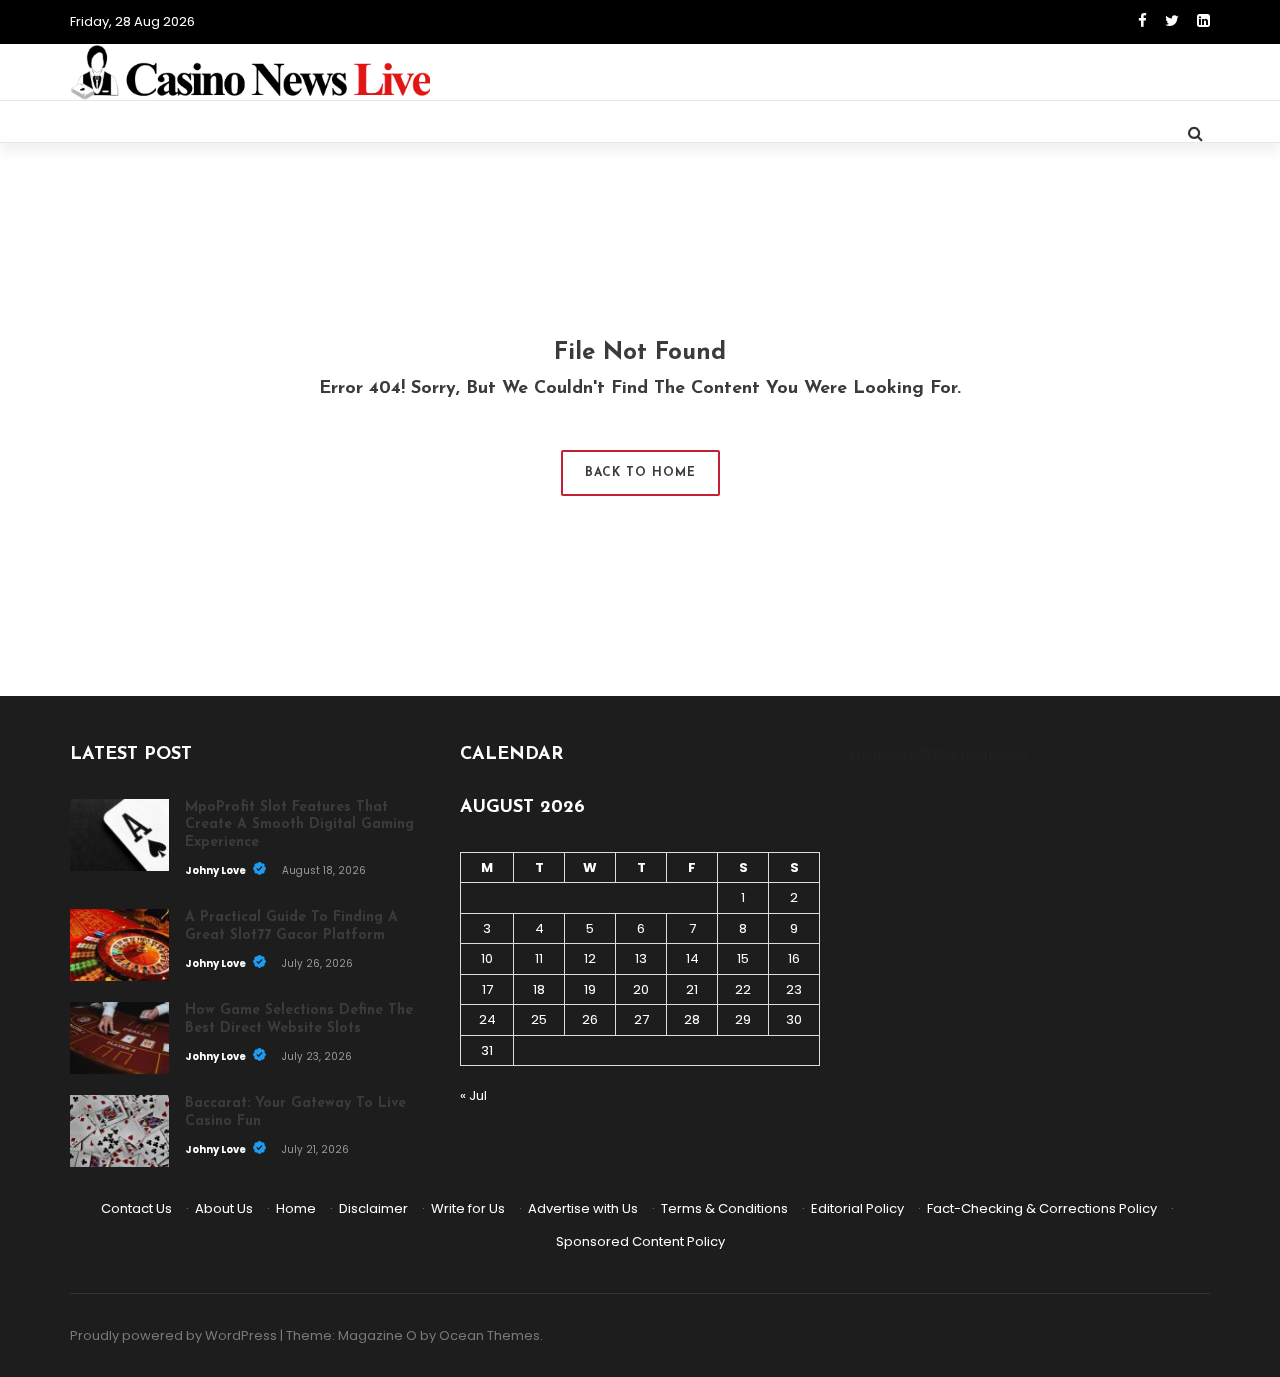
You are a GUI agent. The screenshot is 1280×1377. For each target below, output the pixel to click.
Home (296, 1208)
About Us (224, 1208)
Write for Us (468, 1208)
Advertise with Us (583, 1208)
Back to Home (640, 473)
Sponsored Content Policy (640, 1241)
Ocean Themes (489, 1335)
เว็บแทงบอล (994, 755)
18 (539, 989)
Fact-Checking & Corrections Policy (1042, 1208)
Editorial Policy (857, 1208)
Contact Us (136, 1208)
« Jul (473, 1095)
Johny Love (216, 870)
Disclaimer (373, 1208)
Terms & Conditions (724, 1208)
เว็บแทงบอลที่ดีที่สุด (904, 755)
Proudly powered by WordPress (173, 1335)
